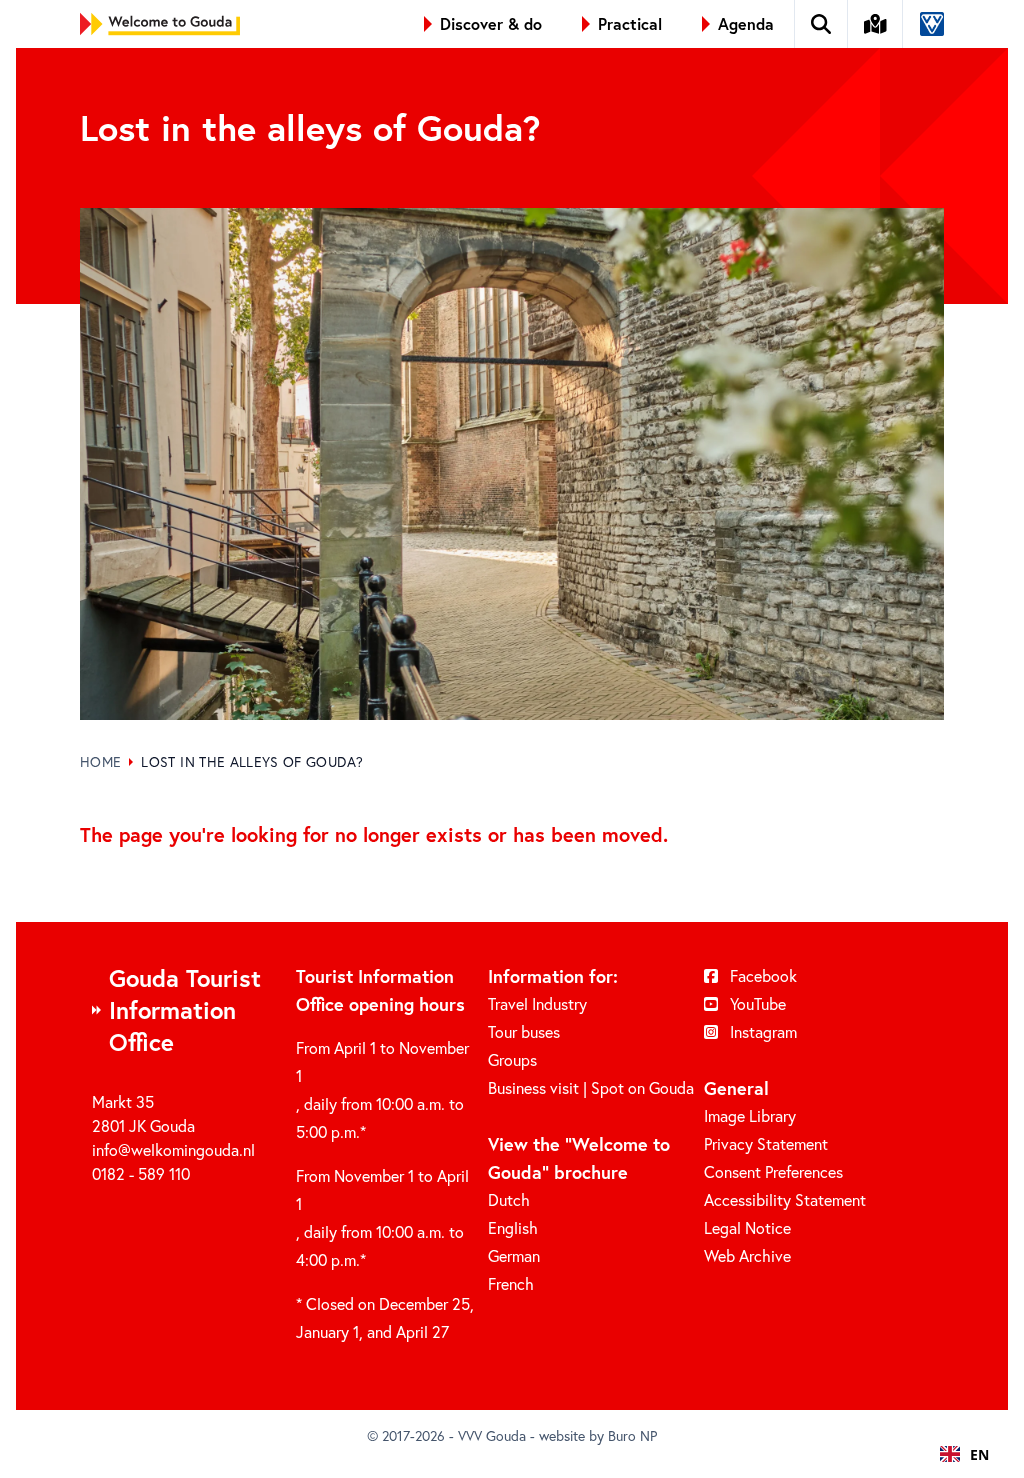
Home (100, 761)
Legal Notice (747, 1227)
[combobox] (964, 1454)
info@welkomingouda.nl (173, 1149)
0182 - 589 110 (141, 1173)
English (513, 1227)
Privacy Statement (766, 1143)
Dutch (509, 1199)
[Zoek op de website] (821, 24)
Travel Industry (537, 1003)
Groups (512, 1059)
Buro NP (632, 1435)
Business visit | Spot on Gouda (591, 1087)
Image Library (750, 1115)
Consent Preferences (773, 1171)
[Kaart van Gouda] (876, 24)
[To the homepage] (160, 24)
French (511, 1283)
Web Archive (747, 1255)
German (514, 1255)
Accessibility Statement (785, 1199)
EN (979, 1454)
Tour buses (524, 1031)
